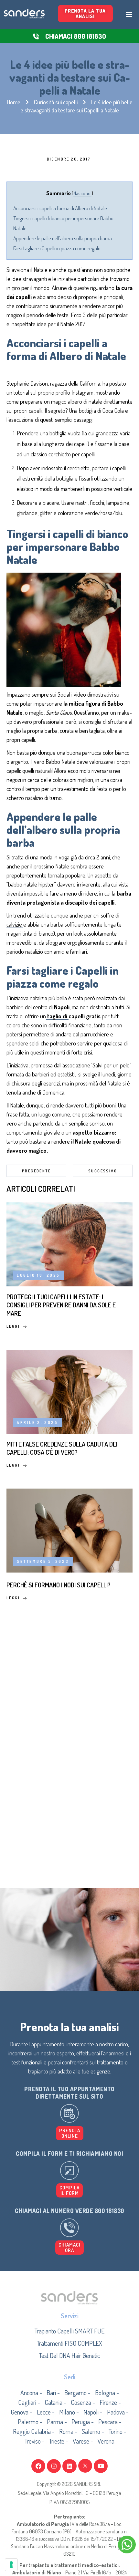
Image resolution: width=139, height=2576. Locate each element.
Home (14, 102)
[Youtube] (101, 2466)
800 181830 (109, 2211)
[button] (69, 2190)
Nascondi (82, 193)
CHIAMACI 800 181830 (76, 36)
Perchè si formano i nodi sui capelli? (59, 1585)
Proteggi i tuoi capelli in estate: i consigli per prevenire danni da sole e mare (61, 1305)
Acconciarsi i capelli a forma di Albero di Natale (60, 208)
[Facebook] (38, 2466)
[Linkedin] (69, 2466)
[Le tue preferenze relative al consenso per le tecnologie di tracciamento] (11, 2565)
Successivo (103, 1171)
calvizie (15, 924)
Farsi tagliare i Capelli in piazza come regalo (57, 248)
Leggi (13, 1326)
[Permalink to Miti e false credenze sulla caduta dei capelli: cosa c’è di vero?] (69, 1390)
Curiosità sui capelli (56, 102)
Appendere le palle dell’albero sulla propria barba (63, 238)
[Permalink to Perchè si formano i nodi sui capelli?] (69, 1529)
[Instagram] (54, 2466)
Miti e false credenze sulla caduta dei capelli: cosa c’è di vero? (62, 1448)
